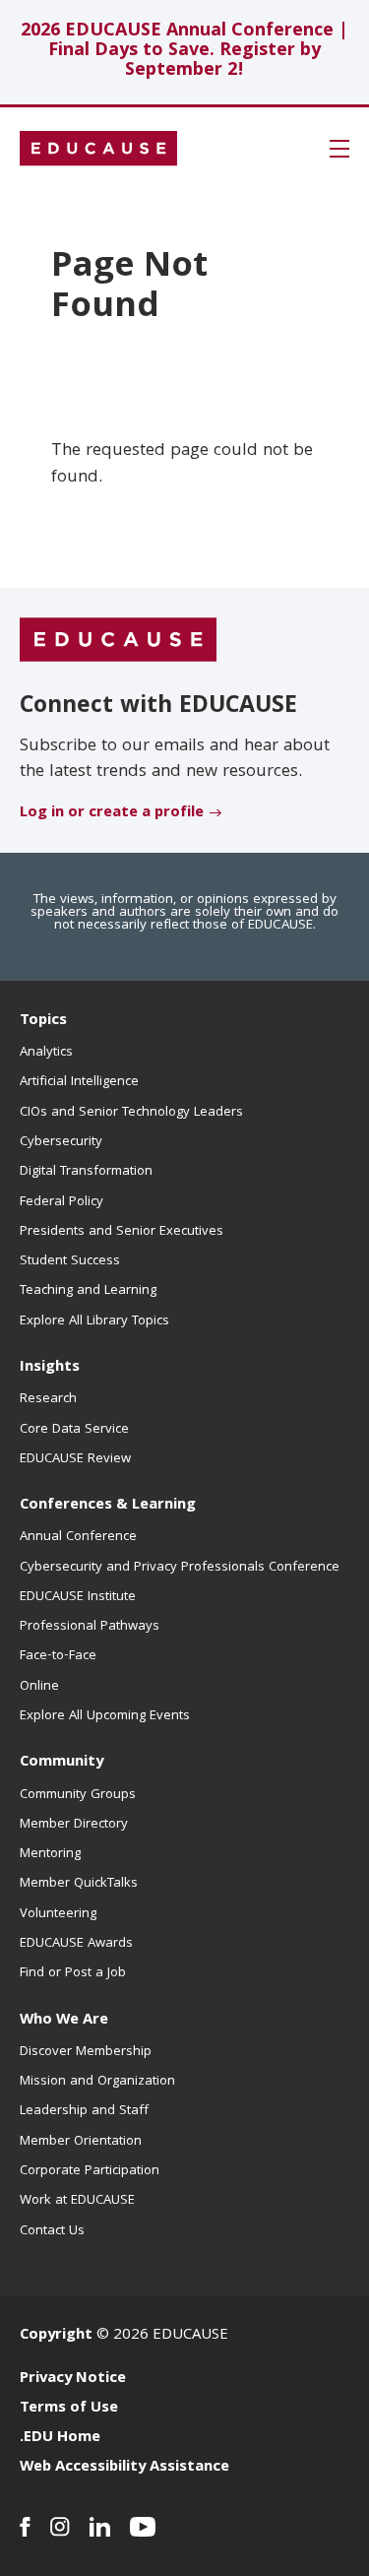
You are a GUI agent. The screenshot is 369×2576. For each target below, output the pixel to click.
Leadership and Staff (84, 2111)
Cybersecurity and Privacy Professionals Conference (180, 1568)
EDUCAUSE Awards (76, 1944)
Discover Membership (86, 2052)
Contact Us (52, 2231)
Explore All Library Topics (94, 1321)
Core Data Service (74, 1430)
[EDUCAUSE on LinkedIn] (100, 2527)
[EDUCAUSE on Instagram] (60, 2527)
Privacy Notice (73, 2379)
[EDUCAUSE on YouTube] (143, 2527)
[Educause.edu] (118, 640)
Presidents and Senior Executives (122, 1232)
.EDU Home (60, 2438)
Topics (43, 1021)
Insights (50, 1368)
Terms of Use (69, 2409)
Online (39, 1687)
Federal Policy (61, 1202)
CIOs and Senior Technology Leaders (131, 1113)
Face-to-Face (58, 1656)
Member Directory (74, 1825)
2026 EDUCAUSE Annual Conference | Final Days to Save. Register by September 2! (184, 52)
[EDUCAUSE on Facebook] (25, 2527)
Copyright (56, 2336)
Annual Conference (78, 1537)
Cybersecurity (61, 1142)
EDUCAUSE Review (75, 1459)
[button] (339, 149)
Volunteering (58, 1914)
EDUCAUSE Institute (78, 1597)
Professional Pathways (90, 1627)
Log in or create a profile (112, 813)
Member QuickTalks (79, 1884)
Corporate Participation (90, 2171)
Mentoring (50, 1854)
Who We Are (64, 2021)
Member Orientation (81, 2142)
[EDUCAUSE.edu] (98, 149)
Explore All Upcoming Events (105, 1716)
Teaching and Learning (88, 1291)
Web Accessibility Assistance (124, 2468)
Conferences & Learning (108, 1506)
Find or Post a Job (73, 1973)
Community (61, 1763)
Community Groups (78, 1795)
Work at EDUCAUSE (77, 2201)
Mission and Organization (97, 2082)
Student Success (70, 1261)
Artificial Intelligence (79, 1082)
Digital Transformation (86, 1172)
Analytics (46, 1053)
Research (48, 1399)
